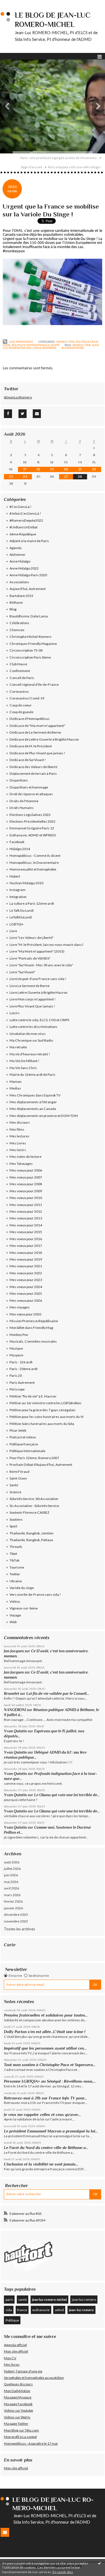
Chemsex (17, 630)
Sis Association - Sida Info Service (34, 1506)
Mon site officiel (16, 2351)
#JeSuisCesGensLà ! (25, 513)
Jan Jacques (14, 1651)
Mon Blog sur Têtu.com (21, 2430)
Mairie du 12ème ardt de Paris (32, 1074)
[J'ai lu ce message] (99, 2563)
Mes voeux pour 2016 (26, 1239)
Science (15, 1492)
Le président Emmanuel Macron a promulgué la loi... (51, 2131)
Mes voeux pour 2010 (26, 1198)
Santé (55, 345)
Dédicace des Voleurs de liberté (33, 767)
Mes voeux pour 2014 (26, 1225)
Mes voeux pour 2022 (26, 1273)
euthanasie (41, 2310)
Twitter (15, 1574)
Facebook (17, 842)
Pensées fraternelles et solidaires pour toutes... (46, 2015)
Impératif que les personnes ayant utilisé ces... (45, 2048)
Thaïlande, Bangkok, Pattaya (31, 1540)
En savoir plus (63, 2572)
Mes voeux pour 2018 (26, 1253)
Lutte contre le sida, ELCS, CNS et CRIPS (39, 1020)
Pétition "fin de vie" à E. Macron (33, 1396)
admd (59, 2310)
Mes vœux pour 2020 (25, 1314)
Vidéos (15, 1601)
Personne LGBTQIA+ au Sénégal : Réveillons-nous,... (50, 2081)
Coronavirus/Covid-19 (27, 698)
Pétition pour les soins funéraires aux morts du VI (46, 1417)
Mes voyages (20, 1307)
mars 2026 (12, 1895)
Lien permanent (21, 342)
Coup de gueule (21, 712)
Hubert (15, 876)
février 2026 (13, 1901)
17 (25, 469)
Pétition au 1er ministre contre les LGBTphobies (46, 1403)
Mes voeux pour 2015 (26, 1232)
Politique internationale (31, 345)
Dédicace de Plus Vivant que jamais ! (37, 753)
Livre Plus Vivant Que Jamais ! (32, 1006)
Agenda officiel (15, 2345)
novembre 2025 (16, 1921)
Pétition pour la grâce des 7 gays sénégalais (43, 1410)
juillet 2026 (12, 1869)
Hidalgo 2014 (20, 849)
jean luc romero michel (49, 2299)
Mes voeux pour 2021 (26, 1266)
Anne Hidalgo (20, 561)
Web (13, 1622)
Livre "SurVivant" (22, 972)
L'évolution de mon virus (28, 1034)
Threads (16, 1547)
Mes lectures (19, 1136)
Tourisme (17, 1567)
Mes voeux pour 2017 (26, 1246)
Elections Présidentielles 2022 (32, 821)
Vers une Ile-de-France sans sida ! (35, 1594)
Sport (13, 1526)
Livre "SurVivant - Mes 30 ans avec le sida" (41, 965)
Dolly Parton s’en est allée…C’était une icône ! (45, 2032)
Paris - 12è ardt (21, 1362)
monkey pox (82, 345)
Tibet (13, 1554)
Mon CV (10, 2358)
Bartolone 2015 (21, 596)
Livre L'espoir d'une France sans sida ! (38, 979)
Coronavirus (19, 691)
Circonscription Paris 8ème (30, 657)
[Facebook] (8, 414)
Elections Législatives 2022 (30, 815)
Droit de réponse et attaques (31, 794)
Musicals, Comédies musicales (33, 1341)
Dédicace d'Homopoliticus (30, 719)
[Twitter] (23, 414)
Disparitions (19, 780)
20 (66, 469)
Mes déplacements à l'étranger (33, 1102)
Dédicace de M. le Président (31, 746)
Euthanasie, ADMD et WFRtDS (33, 835)
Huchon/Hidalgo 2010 (26, 883)
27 (66, 477)
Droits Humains (22, 808)
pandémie (49, 348)
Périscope (17, 1389)
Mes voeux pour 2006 (26, 1170)
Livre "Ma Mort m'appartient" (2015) (37, 951)
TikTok (14, 1560)
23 (11, 477)
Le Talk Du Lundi (22, 910)
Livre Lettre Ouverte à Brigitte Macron (39, 992)
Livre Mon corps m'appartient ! (33, 999)
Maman (16, 1081)
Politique (12, 2320)
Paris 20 (16, 1376)
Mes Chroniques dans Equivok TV (35, 1095)
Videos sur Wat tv (17, 2417)
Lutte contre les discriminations (33, 1027)
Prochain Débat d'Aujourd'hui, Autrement (41, 1465)
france (22, 2310)
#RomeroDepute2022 (26, 520)
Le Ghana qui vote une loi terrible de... (67, 1795)
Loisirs (15, 1013)
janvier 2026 (13, 1908)
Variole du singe (22, 1588)
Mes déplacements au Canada (33, 1109)
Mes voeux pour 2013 (26, 1218)
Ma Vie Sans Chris (23, 1068)
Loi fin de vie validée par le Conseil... (58, 1694)
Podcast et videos (23, 1437)
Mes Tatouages (21, 1164)
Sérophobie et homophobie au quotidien (34, 2378)
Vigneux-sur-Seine (24, 1608)
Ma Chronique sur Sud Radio (31, 1040)
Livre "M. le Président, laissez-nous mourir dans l (46, 945)
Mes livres (12, 2364)
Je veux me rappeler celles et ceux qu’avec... (42, 2115)
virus (37, 348)
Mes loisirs (18, 1150)
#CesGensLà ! (21, 507)
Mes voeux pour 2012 (26, 1211)
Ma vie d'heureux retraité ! (30, 1054)
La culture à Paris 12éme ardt (32, 903)
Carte (10, 1945)
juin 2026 (11, 1875)
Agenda (16, 548)
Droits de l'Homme (24, 801)
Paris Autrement (22, 1383)
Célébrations (19, 623)
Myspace (16, 1355)
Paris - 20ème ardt (24, 1369)
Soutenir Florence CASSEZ (30, 1512)
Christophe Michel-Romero (30, 637)
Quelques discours (18, 2384)
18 (38, 469)
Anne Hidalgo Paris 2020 (28, 575)
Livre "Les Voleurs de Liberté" (32, 938)
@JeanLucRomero (18, 397)
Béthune (16, 602)
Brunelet (11, 1694)
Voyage (15, 1615)
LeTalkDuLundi (21, 917)
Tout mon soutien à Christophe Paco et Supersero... (50, 2065)
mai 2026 (11, 1882)
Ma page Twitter (16, 2424)
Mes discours (20, 1122)
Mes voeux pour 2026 (26, 1300)
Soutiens (16, 1519)
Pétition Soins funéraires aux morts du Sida (42, 1424)
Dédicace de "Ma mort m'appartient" (37, 726)
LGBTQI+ (17, 924)
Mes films (17, 1129)
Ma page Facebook (18, 2404)
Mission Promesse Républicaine (34, 1321)
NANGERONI (15, 1710)
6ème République (23, 534)
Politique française (24, 1444)
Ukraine (16, 1581)
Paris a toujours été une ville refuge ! (75, 167)
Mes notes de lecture (25, 1157)
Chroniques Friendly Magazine (33, 644)
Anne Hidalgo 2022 (24, 568)
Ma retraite (18, 1047)
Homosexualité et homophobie (33, 869)
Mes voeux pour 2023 (26, 1280)
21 (80, 469)
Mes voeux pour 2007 (26, 1177)
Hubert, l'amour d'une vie (23, 2371)
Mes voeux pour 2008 (26, 1184)
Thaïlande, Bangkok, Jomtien (32, 1533)
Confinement (20, 671)
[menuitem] (61, 158)
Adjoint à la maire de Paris (29, 541)
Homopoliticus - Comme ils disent (35, 856)
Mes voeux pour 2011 (26, 1205)
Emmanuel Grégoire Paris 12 (32, 828)
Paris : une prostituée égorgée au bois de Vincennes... (59, 158)
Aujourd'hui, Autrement (28, 589)
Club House (18, 664)
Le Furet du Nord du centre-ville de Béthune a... (46, 2148)
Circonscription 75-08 (26, 650)
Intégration (18, 897)
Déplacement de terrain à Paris (33, 774)
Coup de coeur (21, 705)
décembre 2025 (16, 1915)
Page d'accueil (32, 167)
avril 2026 (11, 1888)
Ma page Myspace (18, 2397)
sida (9, 2310)
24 (25, 477)
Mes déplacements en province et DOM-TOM (44, 1116)
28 (80, 477)
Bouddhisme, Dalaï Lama (29, 616)
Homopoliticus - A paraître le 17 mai (31, 2443)
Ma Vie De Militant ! (25, 1061)
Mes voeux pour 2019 (26, 1259)
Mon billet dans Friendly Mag (31, 1328)
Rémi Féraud (19, 1472)
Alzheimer (17, 555)
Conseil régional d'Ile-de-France (34, 684)
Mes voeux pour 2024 (26, 1287)
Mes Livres (18, 1143)
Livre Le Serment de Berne (30, 986)
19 (52, 469)
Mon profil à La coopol (20, 2437)
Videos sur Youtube (18, 2410)
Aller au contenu (15, 4)
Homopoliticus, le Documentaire (34, 863)
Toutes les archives (19, 1929)
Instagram (17, 890)
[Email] (37, 414)
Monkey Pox (65, 342)
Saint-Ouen (18, 1478)
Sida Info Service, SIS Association (34, 1499)
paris (9, 2299)
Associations (19, 582)
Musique (16, 1348)
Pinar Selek (18, 1430)
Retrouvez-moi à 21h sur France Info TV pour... (45, 2098)
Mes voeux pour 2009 (26, 1191)
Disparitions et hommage (29, 787)
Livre (13, 931)
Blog (13, 609)
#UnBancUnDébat (24, 527)
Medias (15, 1088)
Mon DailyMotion (17, 2391)
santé (23, 2299)
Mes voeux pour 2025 (26, 1293)
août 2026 (12, 1862)
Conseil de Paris (22, 678)
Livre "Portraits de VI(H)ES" (30, 958)
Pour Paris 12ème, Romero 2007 (34, 1458)
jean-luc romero (81, 2310)
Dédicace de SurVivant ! (28, 760)
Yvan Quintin (15, 1731)
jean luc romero (84, 2299)
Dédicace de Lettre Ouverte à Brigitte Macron (44, 739)
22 (94, 469)
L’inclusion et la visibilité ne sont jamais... (41, 2164)
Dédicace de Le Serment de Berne (35, 732)
